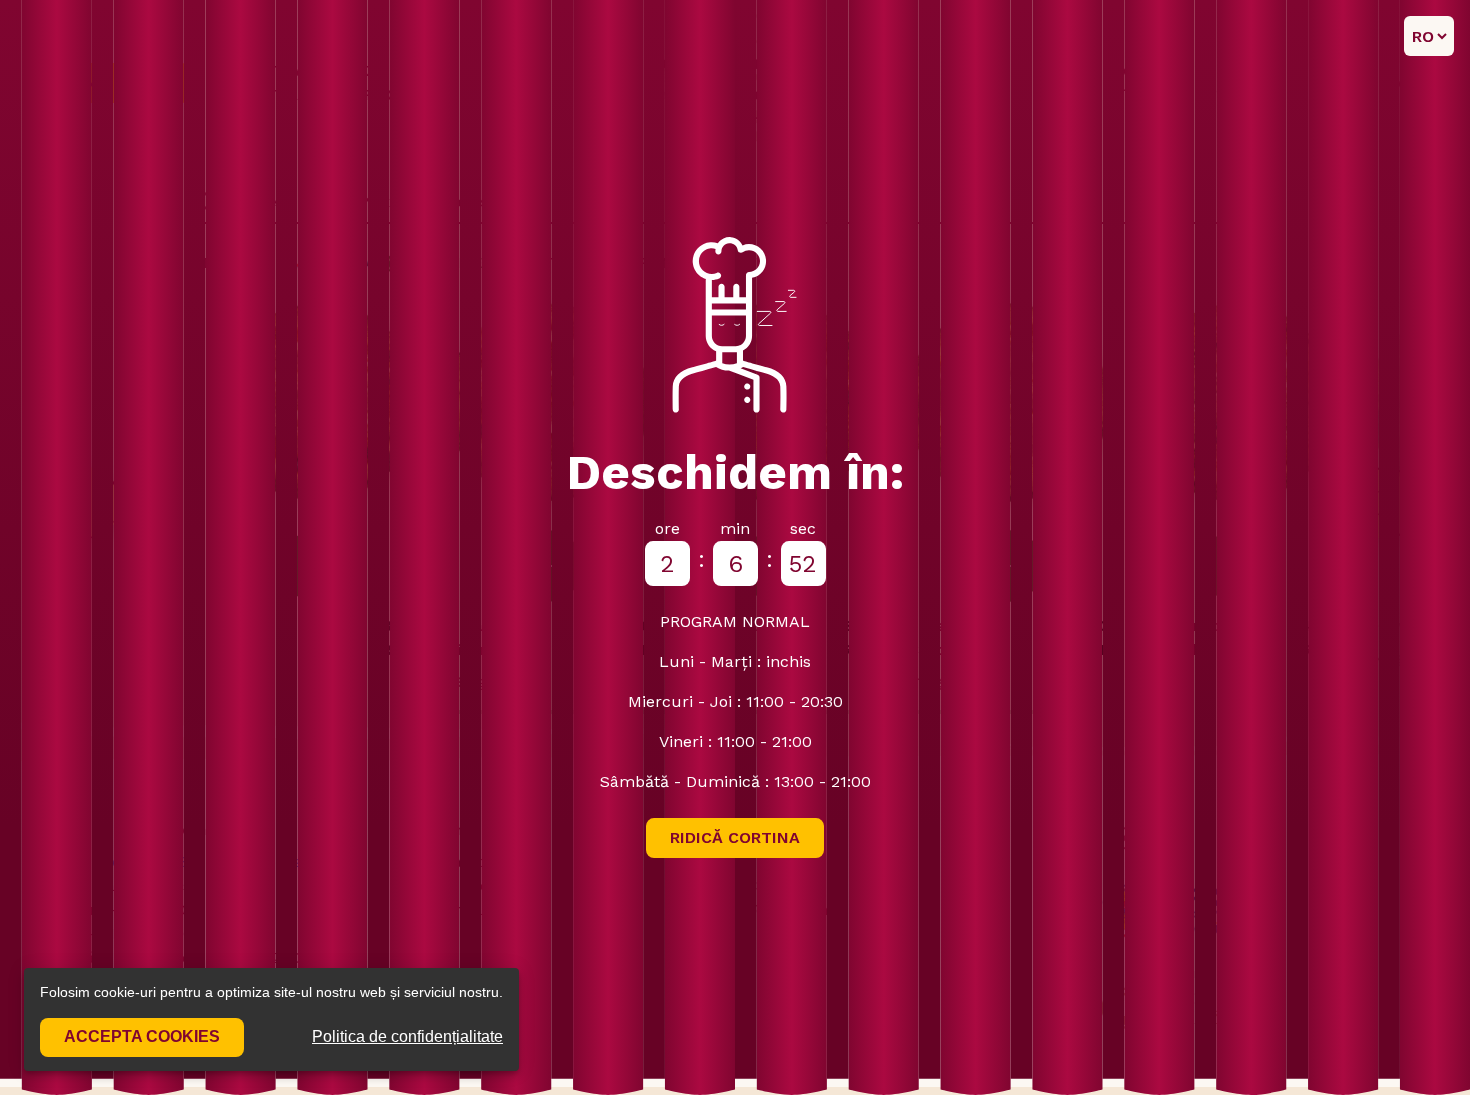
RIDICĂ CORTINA (735, 837)
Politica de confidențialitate (407, 1036)
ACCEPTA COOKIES (142, 1036)
